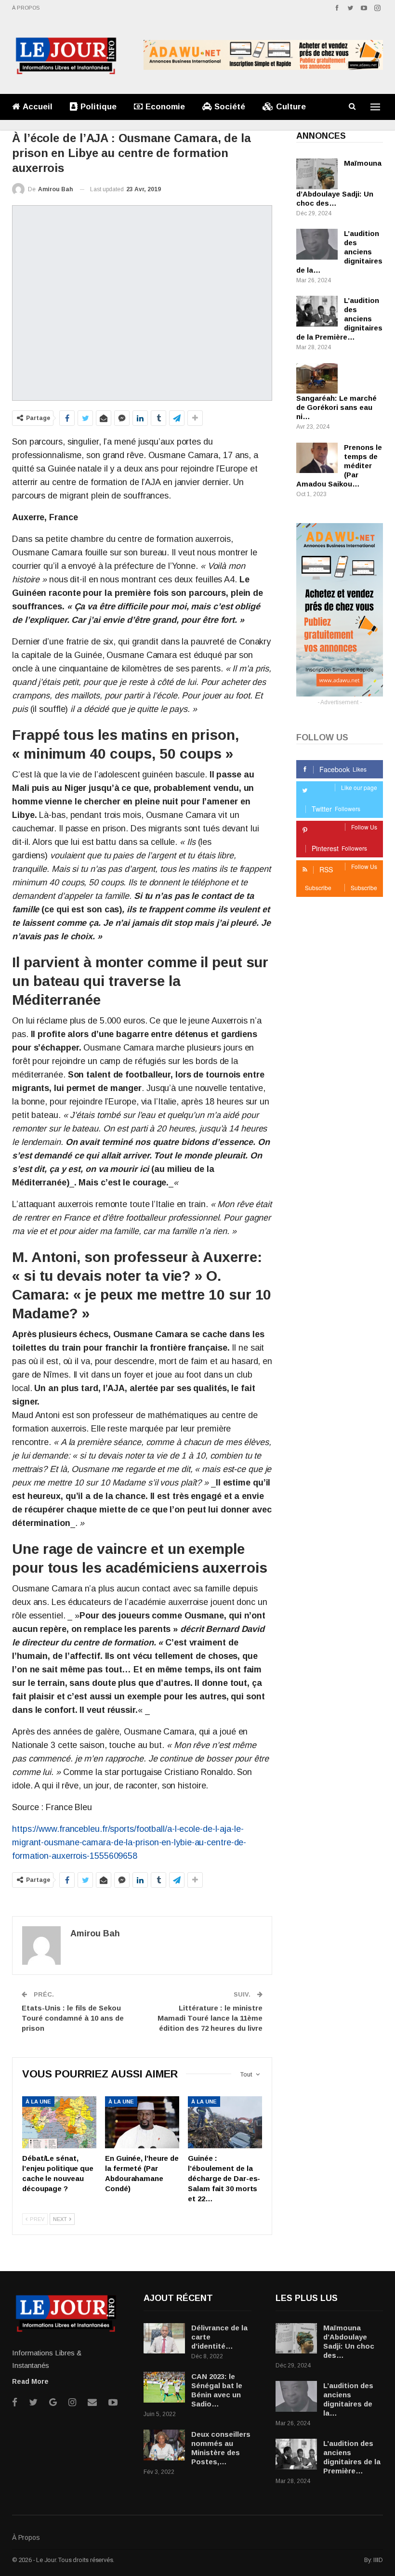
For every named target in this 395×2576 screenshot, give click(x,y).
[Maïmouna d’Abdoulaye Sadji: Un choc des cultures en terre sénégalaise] (317, 174)
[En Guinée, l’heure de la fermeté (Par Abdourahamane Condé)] (142, 2122)
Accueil (38, 107)
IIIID (378, 2560)
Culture (291, 107)
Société (230, 107)
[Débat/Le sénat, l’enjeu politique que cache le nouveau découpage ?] (59, 2122)
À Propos (26, 8)
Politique (99, 107)
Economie (165, 107)
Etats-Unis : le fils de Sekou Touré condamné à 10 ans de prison (73, 2018)
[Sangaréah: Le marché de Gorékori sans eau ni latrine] (317, 379)
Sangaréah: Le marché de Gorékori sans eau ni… (336, 407)
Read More (30, 2381)
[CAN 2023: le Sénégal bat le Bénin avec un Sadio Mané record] (164, 2387)
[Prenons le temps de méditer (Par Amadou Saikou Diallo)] (317, 458)
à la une (38, 2102)
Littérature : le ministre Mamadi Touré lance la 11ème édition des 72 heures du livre (210, 2018)
